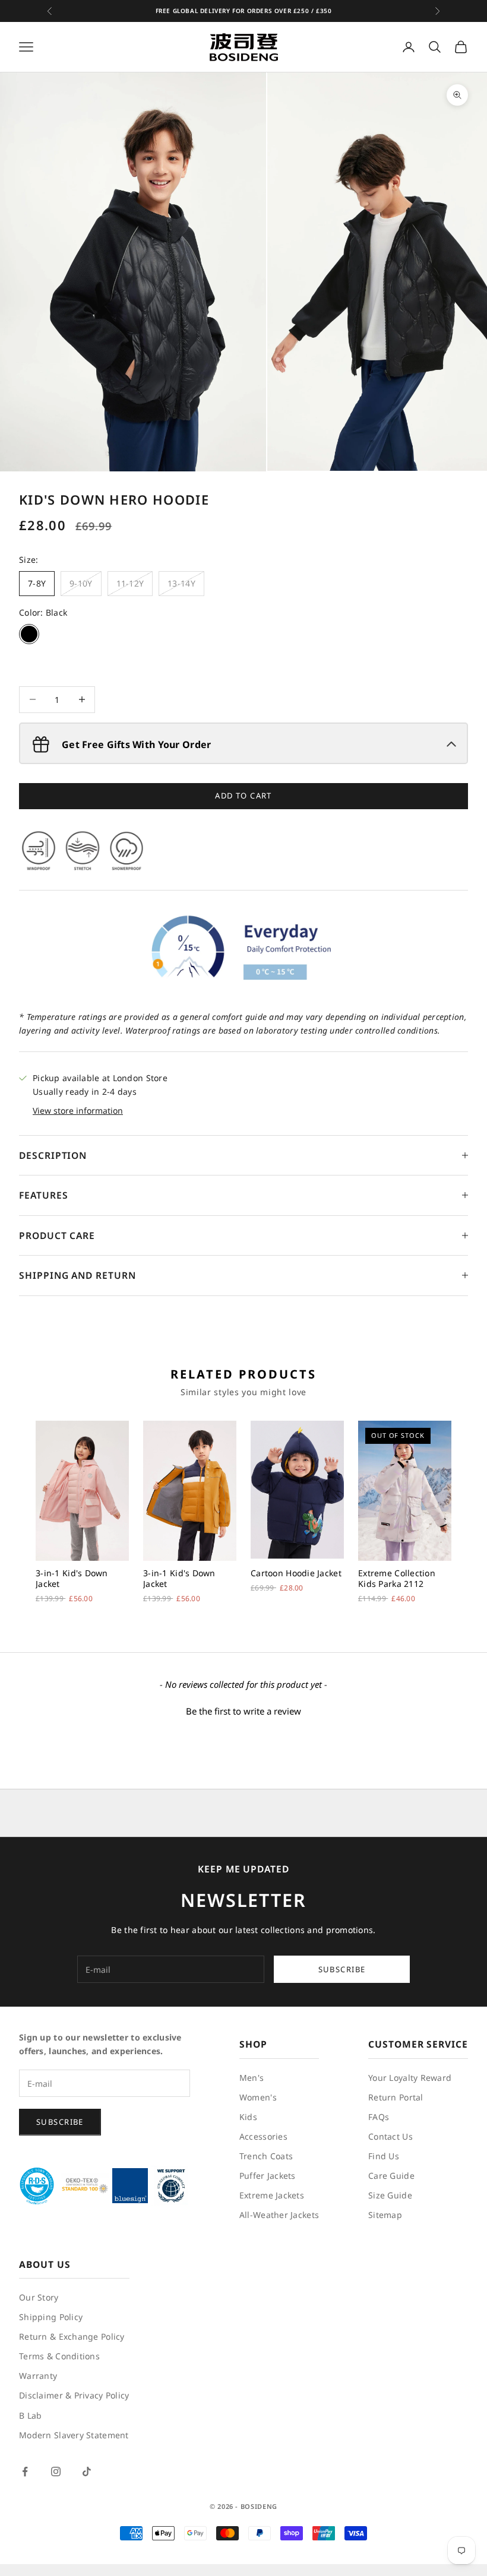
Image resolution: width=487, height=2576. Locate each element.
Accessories (263, 2136)
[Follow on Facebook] (25, 2472)
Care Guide (391, 2176)
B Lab (30, 2415)
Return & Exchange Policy (72, 2336)
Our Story (39, 2297)
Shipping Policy (51, 2317)
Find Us (384, 2156)
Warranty (38, 2376)
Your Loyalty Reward (410, 2078)
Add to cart (243, 796)
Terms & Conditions (59, 2356)
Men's (252, 2078)
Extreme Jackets (272, 2195)
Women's (258, 2097)
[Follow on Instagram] (56, 2472)
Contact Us (390, 2136)
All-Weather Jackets (279, 2215)
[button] (243, 1710)
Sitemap (385, 2215)
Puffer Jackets (268, 2176)
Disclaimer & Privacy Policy (74, 2395)
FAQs (379, 2117)
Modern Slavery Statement (74, 2435)
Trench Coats (266, 2156)
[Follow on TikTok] (87, 2472)
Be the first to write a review (243, 1711)
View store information (78, 1110)
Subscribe (342, 1969)
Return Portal (396, 2097)
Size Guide (390, 2195)
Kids (248, 2117)
